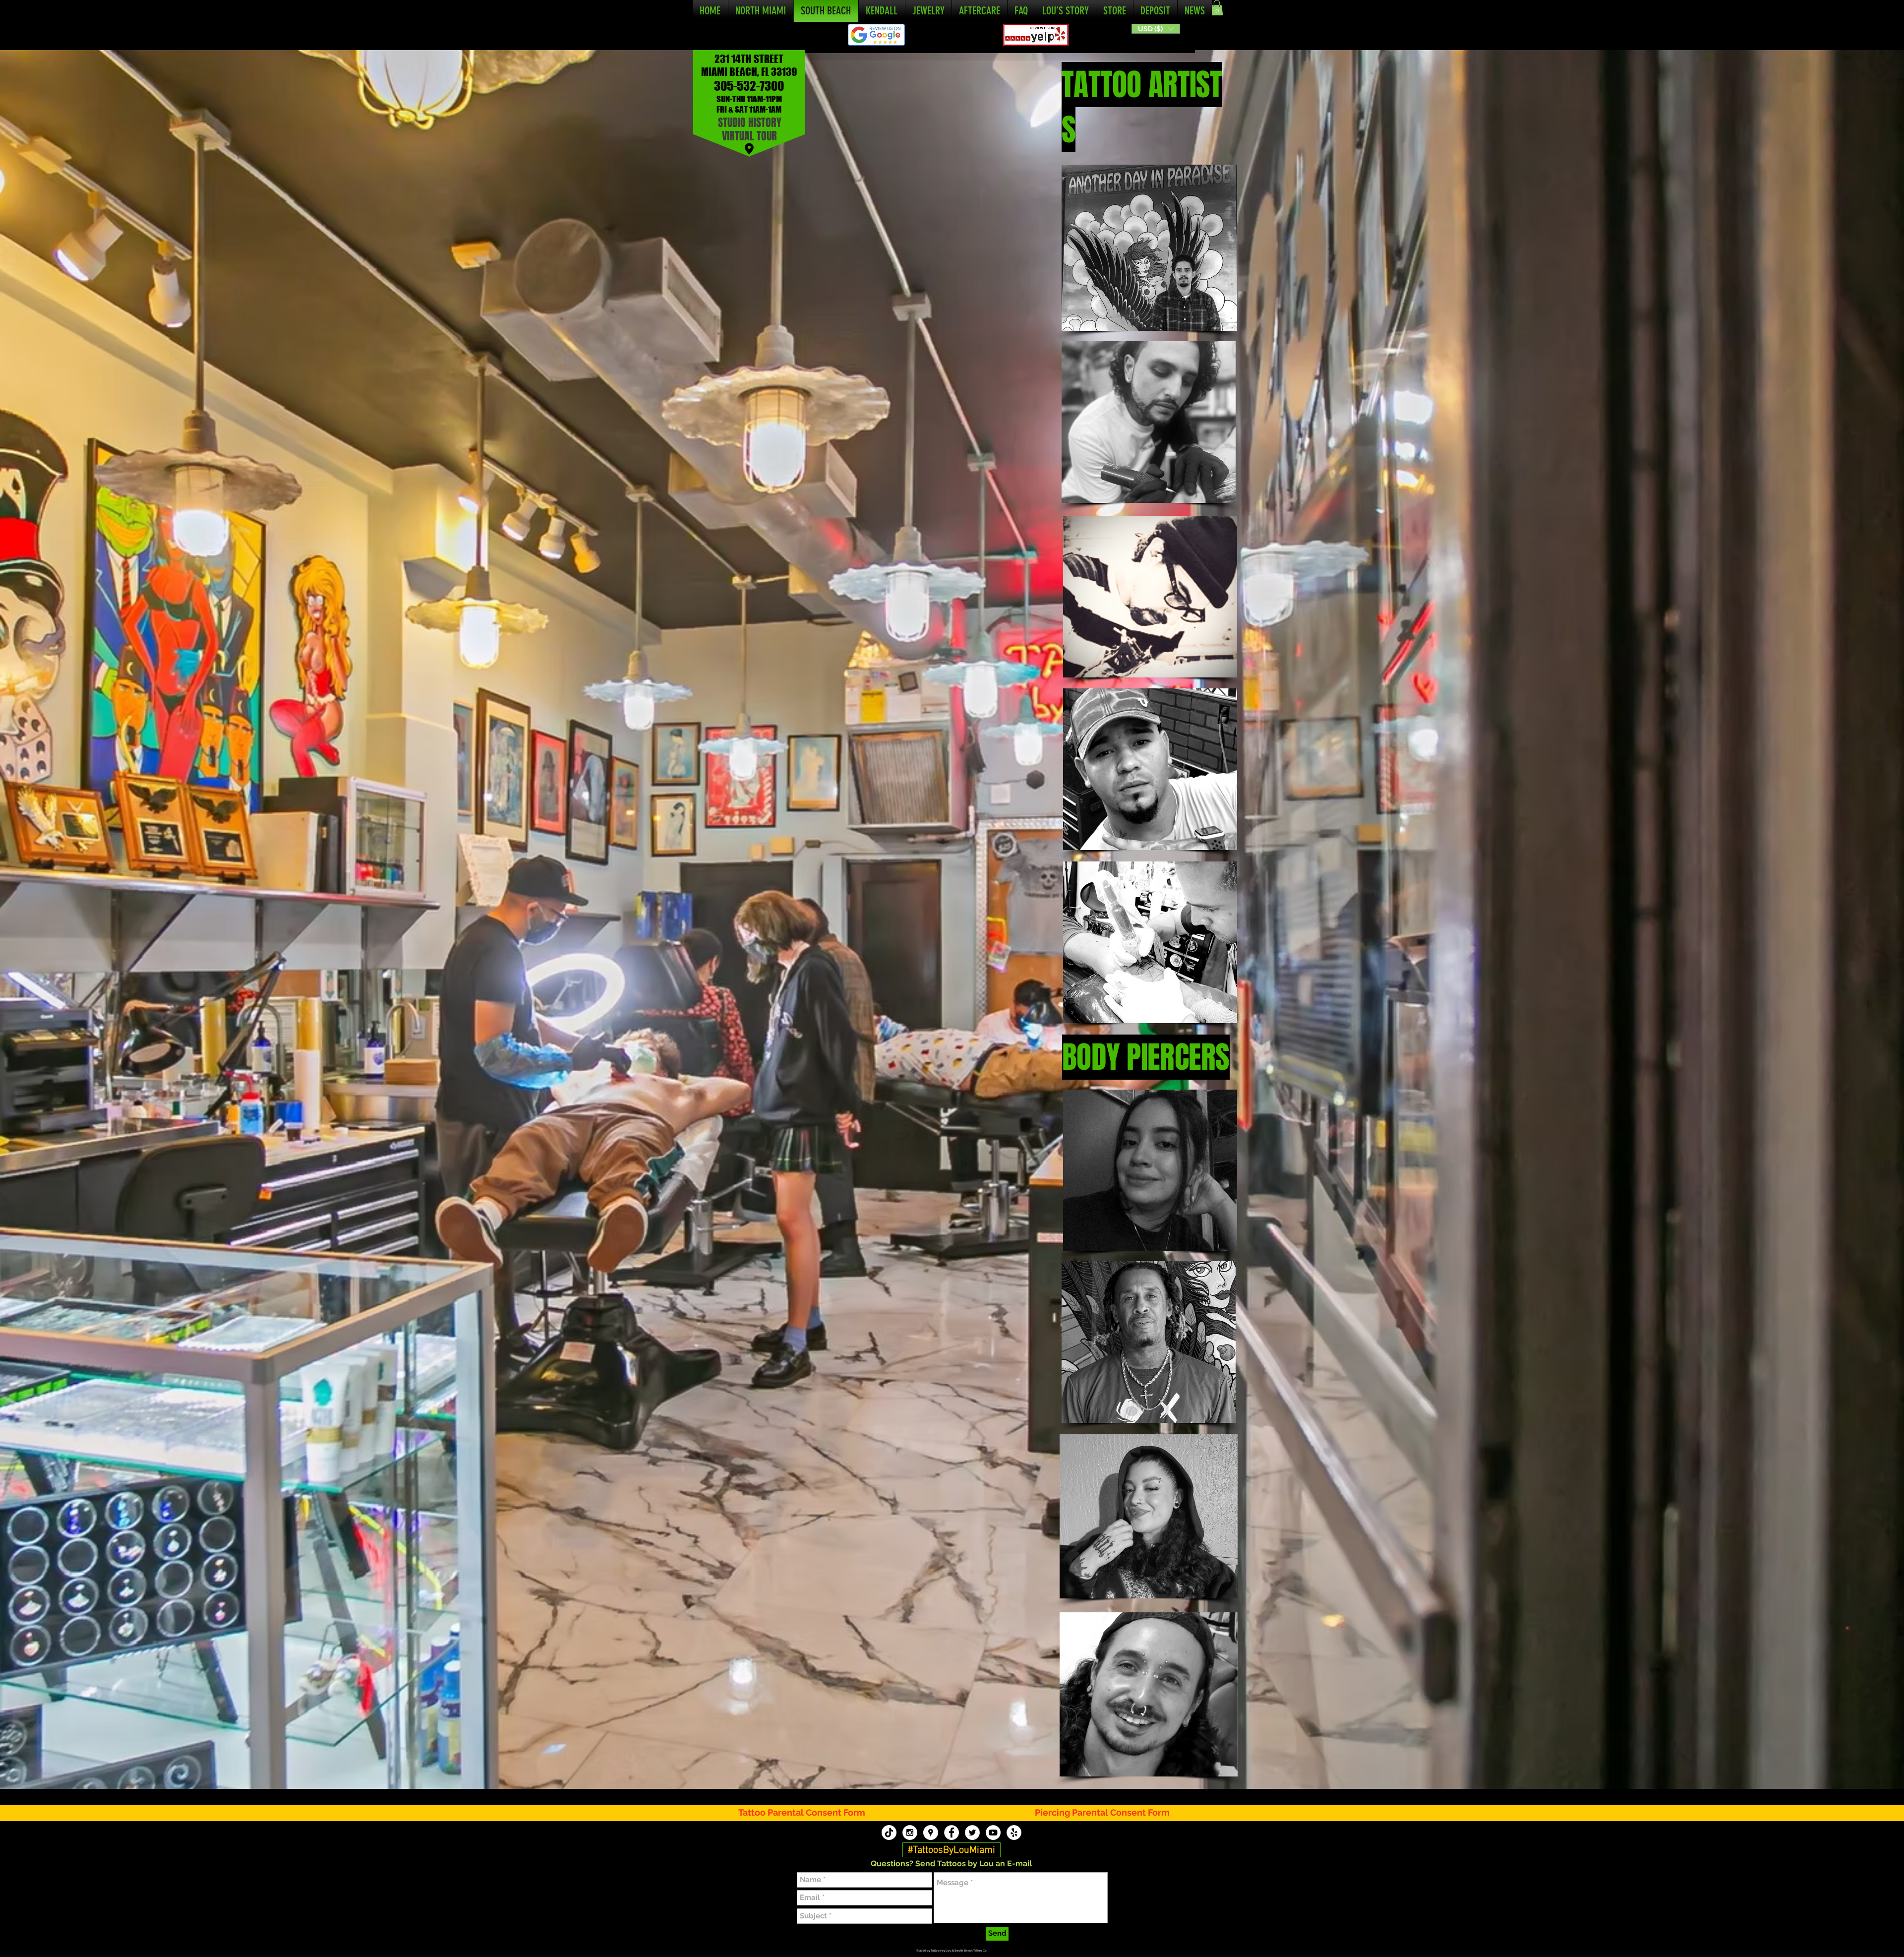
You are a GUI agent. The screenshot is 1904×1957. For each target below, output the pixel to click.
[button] (1156, 29)
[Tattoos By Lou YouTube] (993, 1833)
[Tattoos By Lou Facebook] (952, 1833)
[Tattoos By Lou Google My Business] (931, 1833)
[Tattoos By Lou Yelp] (1014, 1833)
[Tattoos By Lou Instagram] (910, 1833)
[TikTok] (889, 1833)
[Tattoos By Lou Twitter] (972, 1833)
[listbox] (1156, 29)
